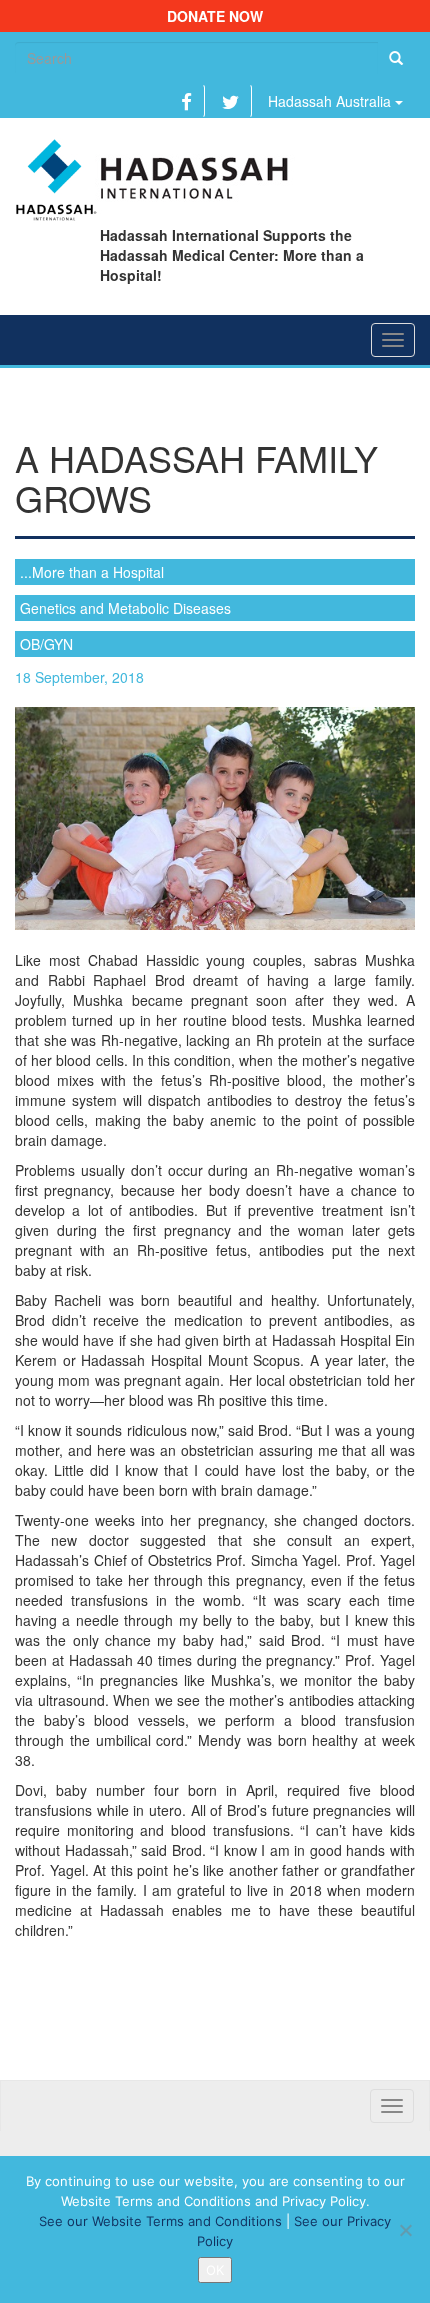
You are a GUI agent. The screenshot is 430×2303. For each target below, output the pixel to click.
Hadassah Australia (331, 101)
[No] (405, 2230)
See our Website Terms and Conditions (160, 2221)
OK (215, 2270)
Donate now (215, 16)
